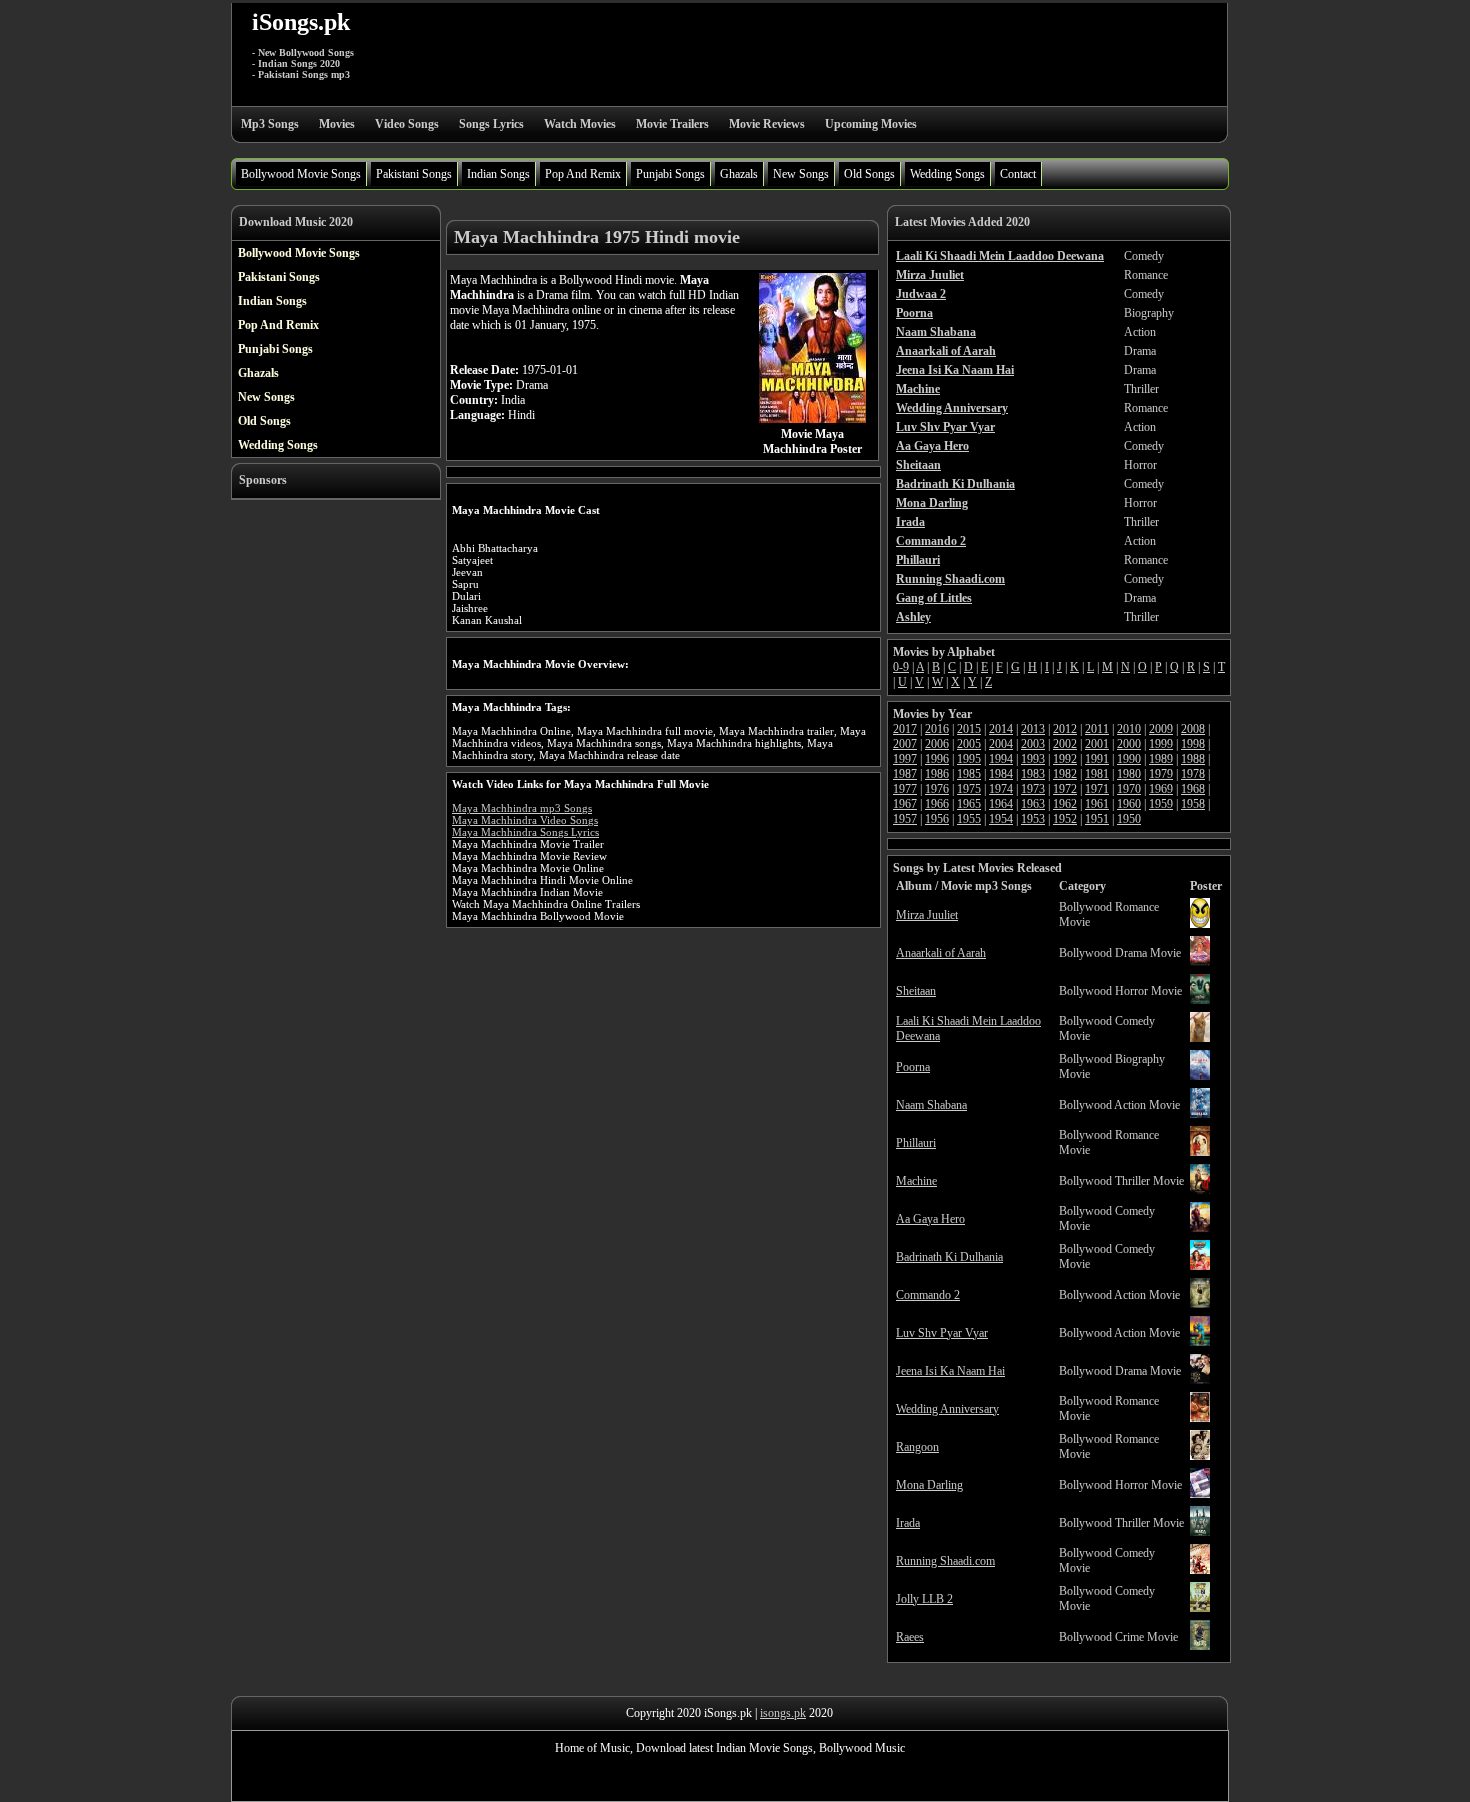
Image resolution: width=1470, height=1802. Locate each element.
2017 (905, 729)
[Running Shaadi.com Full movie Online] (1200, 1570)
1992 (1065, 759)
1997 (905, 759)
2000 (1129, 744)
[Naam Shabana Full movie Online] (1200, 1114)
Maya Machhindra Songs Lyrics (525, 832)
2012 (1065, 729)
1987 (905, 774)
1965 (969, 804)
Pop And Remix (583, 174)
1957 (905, 819)
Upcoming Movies (871, 124)
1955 (969, 819)
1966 (937, 804)
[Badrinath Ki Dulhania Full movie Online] (1200, 1266)
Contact (1018, 174)
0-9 (901, 667)
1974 (1001, 789)
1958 (1193, 804)
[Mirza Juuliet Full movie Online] (1200, 924)
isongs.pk (783, 1713)
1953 (1033, 819)
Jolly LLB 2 (924, 1599)
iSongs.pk (301, 22)
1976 (937, 789)
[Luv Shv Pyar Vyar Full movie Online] (1200, 1342)
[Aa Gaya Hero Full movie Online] (1200, 1228)
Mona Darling (929, 1485)
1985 (969, 774)
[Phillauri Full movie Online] (1200, 1152)
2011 (1097, 729)
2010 (1129, 729)
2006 (937, 744)
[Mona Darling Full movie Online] (1200, 1494)
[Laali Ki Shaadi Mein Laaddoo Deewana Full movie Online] (1200, 1038)
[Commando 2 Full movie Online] (1200, 1304)
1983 (1033, 774)
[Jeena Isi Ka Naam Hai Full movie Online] (1200, 1380)
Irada (908, 1523)
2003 (1033, 744)
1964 (1001, 804)
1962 (1065, 804)
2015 (969, 729)
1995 (969, 759)
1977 (905, 789)
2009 (1161, 729)
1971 (1097, 789)
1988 (1193, 759)
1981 (1097, 774)
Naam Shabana (931, 1105)
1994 (1001, 759)
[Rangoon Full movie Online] (1200, 1456)
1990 (1129, 759)
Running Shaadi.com (945, 1561)
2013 (1033, 729)
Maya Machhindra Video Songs (525, 820)
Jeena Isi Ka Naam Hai (950, 1371)
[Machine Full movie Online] (1200, 1190)
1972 (1065, 789)
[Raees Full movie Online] (1200, 1646)
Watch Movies (580, 124)
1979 (1161, 774)
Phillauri (916, 1143)
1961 (1097, 804)
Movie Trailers (672, 124)
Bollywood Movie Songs (301, 174)
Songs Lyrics (491, 124)
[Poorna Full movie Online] (1200, 1076)
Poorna (913, 1067)
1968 (1193, 789)
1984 (1001, 774)
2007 (905, 744)
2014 (1001, 729)
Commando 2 (928, 1295)
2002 (1065, 744)
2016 (937, 729)
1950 (1129, 819)
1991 (1097, 759)
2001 (1097, 744)
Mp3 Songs (270, 124)
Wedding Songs (947, 174)
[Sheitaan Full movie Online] (1200, 1000)
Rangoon (917, 1447)
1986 (937, 774)
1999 (1161, 744)
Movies (337, 124)
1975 (969, 789)
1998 (1193, 744)
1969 (1161, 789)
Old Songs (869, 174)
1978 (1193, 774)
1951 (1097, 819)
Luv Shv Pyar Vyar (942, 1333)
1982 (1065, 774)
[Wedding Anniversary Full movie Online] (1200, 1418)
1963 (1033, 804)
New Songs (801, 174)
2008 (1193, 729)
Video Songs (407, 124)
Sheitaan (916, 991)
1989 (1161, 759)
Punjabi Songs (670, 174)
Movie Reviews (767, 124)
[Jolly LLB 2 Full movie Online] (1200, 1608)
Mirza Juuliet (927, 915)
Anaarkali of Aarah (941, 953)
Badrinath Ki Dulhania (949, 1257)
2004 (1001, 744)
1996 (937, 759)
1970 (1129, 789)
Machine (916, 1181)
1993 (1033, 759)
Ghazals (739, 174)
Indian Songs (498, 174)
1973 (1033, 789)
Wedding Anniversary (947, 1409)
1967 (905, 804)
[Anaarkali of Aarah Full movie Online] (1200, 962)
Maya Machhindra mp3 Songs (522, 808)
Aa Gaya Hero (930, 1219)
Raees (910, 1637)
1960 (1129, 804)
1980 (1129, 774)
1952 (1065, 819)
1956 (937, 819)
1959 (1161, 804)
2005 (969, 744)
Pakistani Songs (414, 174)
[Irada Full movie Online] (1200, 1532)
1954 (1001, 819)
